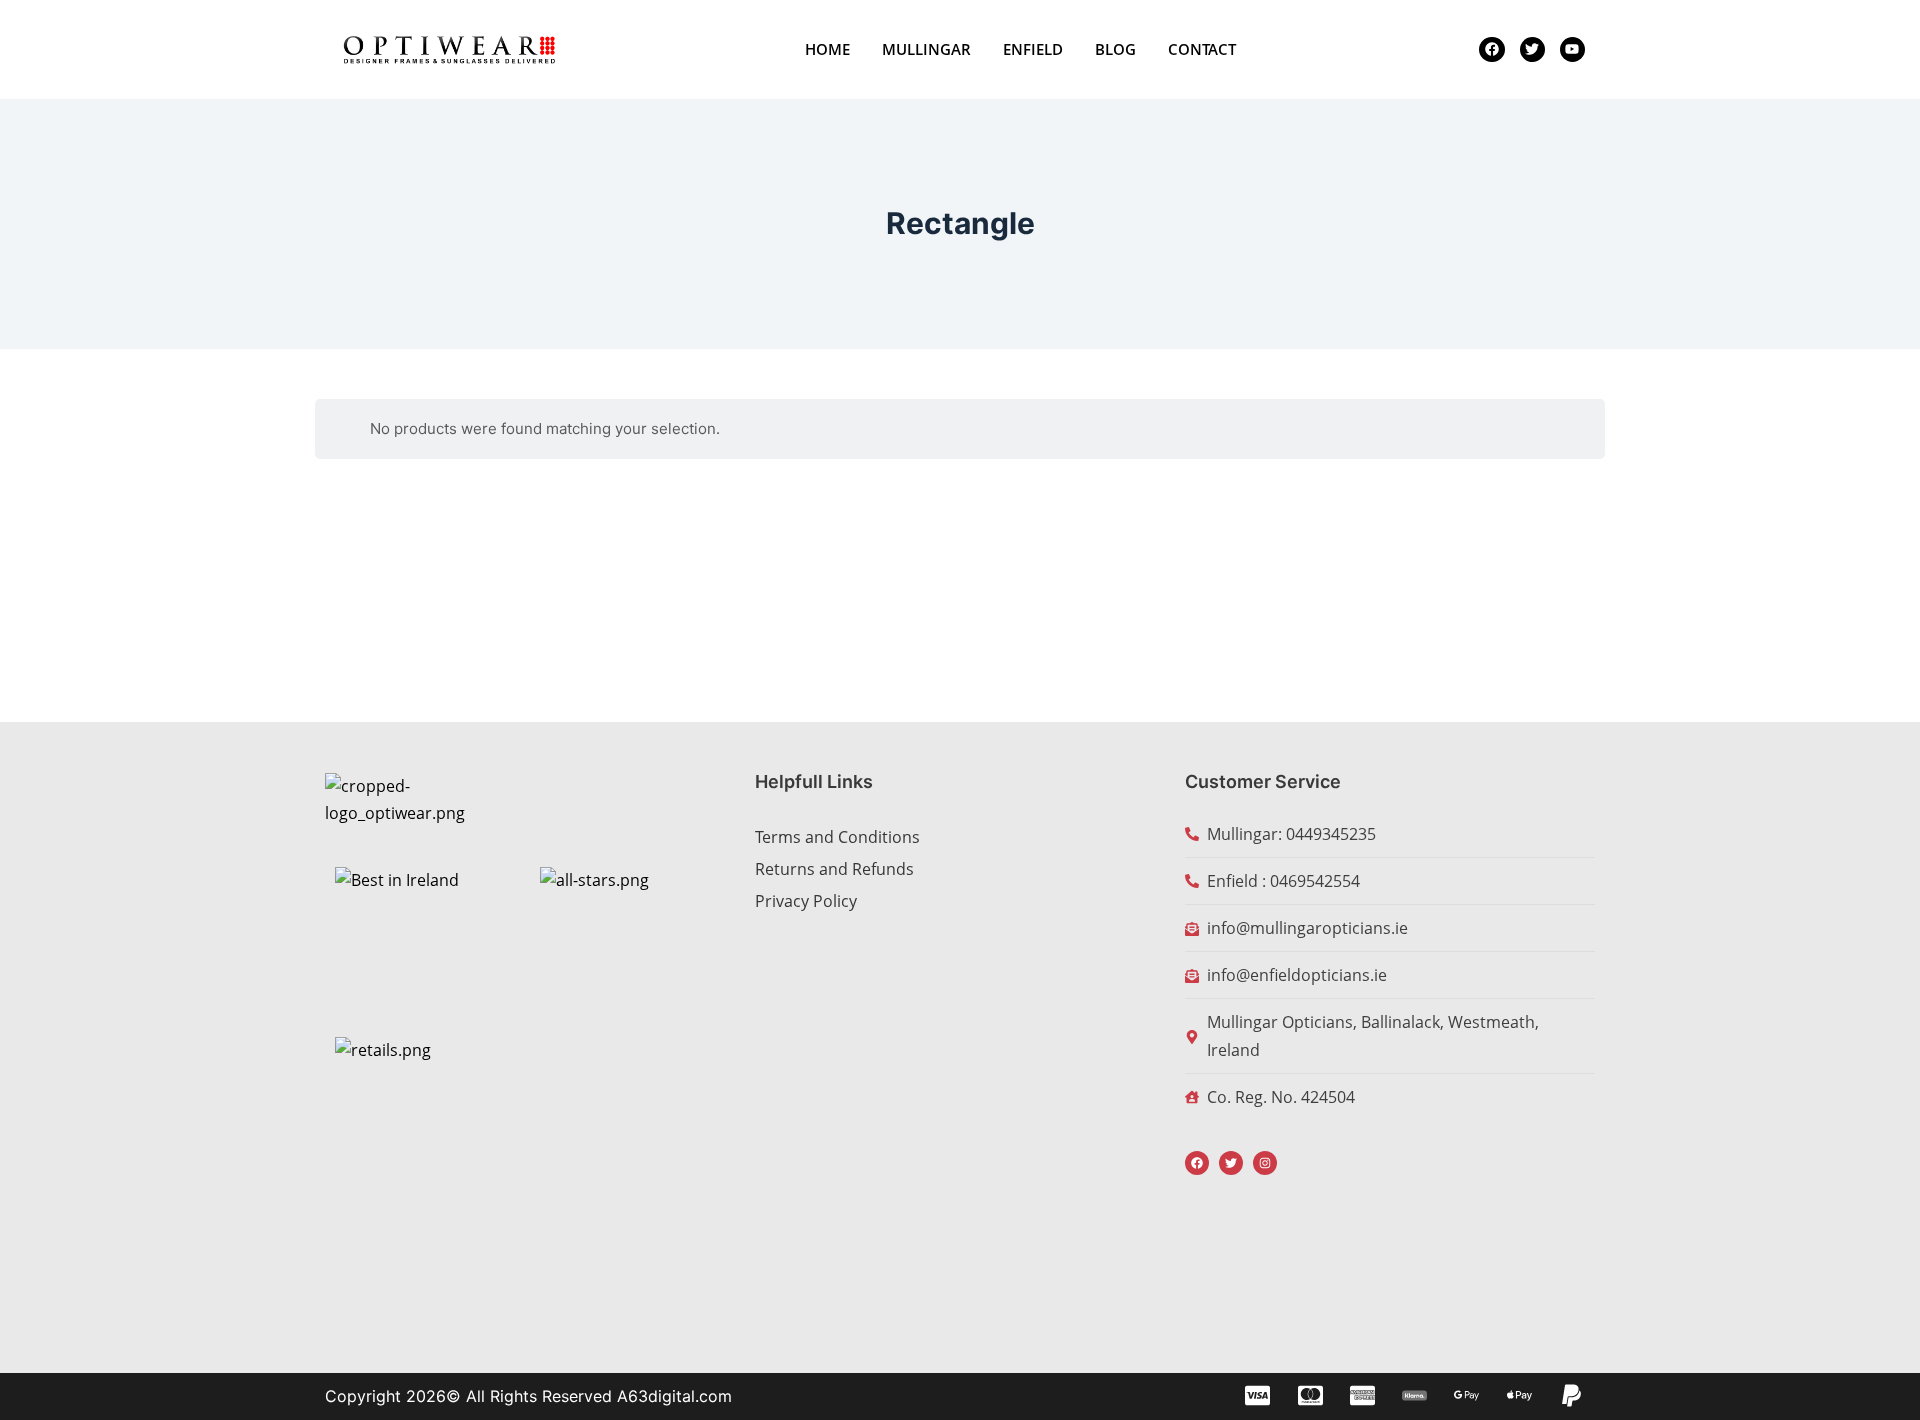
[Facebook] (1197, 1163)
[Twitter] (1231, 1163)
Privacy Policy (806, 901)
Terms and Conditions (837, 837)
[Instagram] (1265, 1163)
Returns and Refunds (834, 869)
